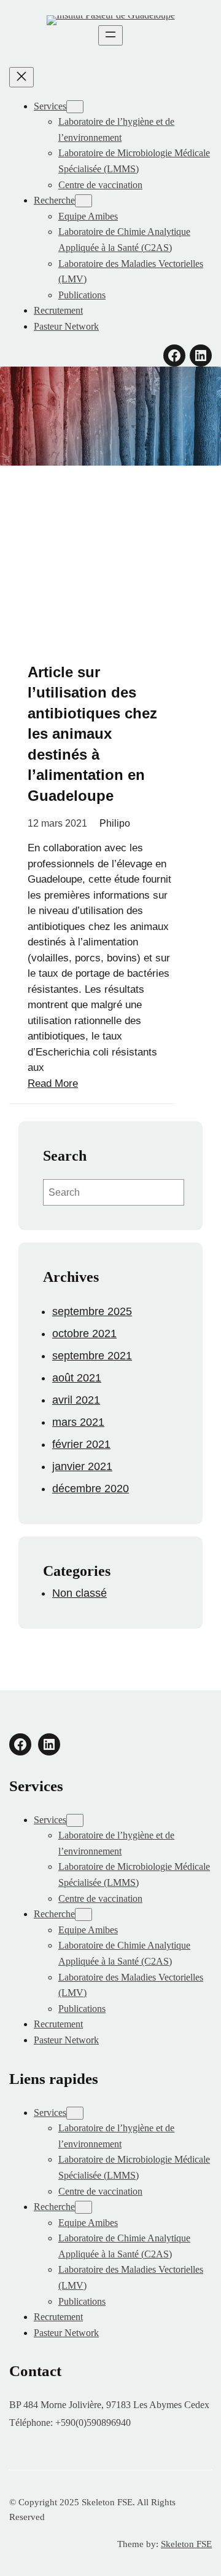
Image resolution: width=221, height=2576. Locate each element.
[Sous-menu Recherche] (83, 201)
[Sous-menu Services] (75, 107)
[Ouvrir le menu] (110, 35)
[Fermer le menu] (21, 77)
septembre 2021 (92, 1356)
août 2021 (77, 1378)
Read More (53, 1083)
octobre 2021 (84, 1334)
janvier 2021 (82, 1466)
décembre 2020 (91, 1489)
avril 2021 (76, 1400)
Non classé (79, 1593)
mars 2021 (78, 1422)
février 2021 (81, 1444)
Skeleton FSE (186, 2544)
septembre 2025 (92, 1311)
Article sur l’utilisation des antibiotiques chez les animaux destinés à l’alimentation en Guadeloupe (92, 734)
